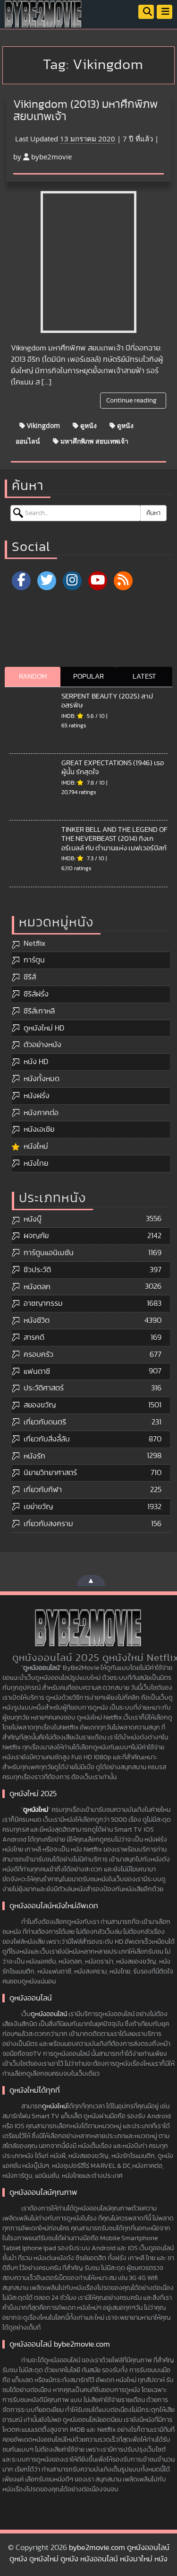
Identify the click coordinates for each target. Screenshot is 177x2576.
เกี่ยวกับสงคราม (48, 1524)
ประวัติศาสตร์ (44, 1388)
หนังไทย (36, 1163)
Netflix (34, 943)
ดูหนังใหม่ (36, 1810)
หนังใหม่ (36, 1146)
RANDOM (33, 677)
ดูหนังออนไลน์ (49, 2014)
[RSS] (123, 581)
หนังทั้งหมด (42, 1079)
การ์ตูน (34, 960)
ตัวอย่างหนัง (42, 1045)
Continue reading (132, 401)
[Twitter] (47, 581)
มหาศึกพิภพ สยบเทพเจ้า (93, 441)
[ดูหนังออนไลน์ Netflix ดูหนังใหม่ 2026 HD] (43, 21)
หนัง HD (36, 1062)
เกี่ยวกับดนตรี (45, 1422)
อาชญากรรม (43, 1303)
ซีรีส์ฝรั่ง (36, 994)
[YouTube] (98, 581)
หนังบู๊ (33, 1219)
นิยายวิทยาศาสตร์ (50, 1473)
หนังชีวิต (37, 1320)
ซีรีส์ (30, 977)
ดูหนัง (88, 425)
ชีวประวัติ (37, 1270)
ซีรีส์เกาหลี (39, 1011)
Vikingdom (42, 425)
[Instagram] (72, 581)
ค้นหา (153, 513)
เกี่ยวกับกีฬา (43, 1490)
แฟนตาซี (37, 1371)
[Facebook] (21, 581)
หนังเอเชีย (39, 1129)
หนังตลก (37, 1287)
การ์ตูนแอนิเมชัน (49, 1253)
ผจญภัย (36, 1236)
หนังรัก (34, 1456)
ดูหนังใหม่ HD (44, 1028)
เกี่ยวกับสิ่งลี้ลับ (47, 1439)
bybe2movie (51, 157)
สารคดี (34, 1337)
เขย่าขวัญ (38, 1507)
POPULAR (88, 677)
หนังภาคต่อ (41, 1113)
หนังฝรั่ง (37, 1096)
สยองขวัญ (40, 1405)
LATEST (144, 677)
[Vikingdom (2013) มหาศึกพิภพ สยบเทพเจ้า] (88, 262)
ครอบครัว (38, 1354)
